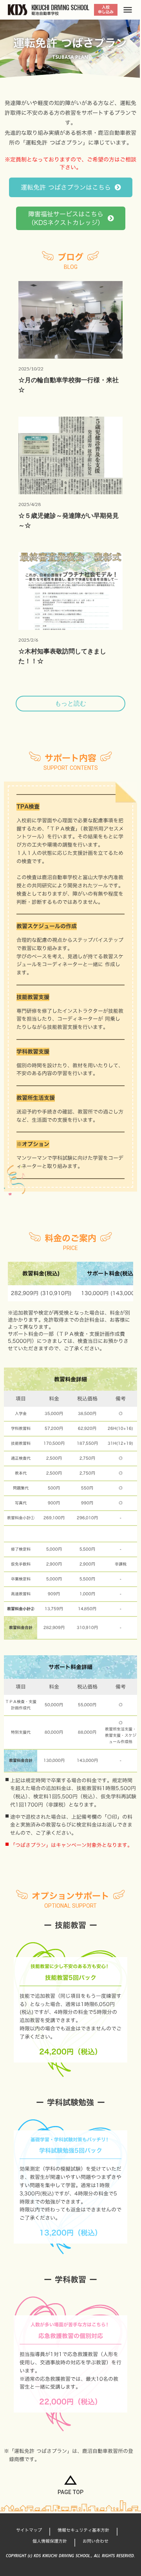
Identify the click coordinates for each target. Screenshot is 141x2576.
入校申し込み (106, 10)
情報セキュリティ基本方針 (83, 2530)
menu (128, 10)
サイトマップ (29, 2530)
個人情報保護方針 (50, 2541)
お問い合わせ (96, 2541)
